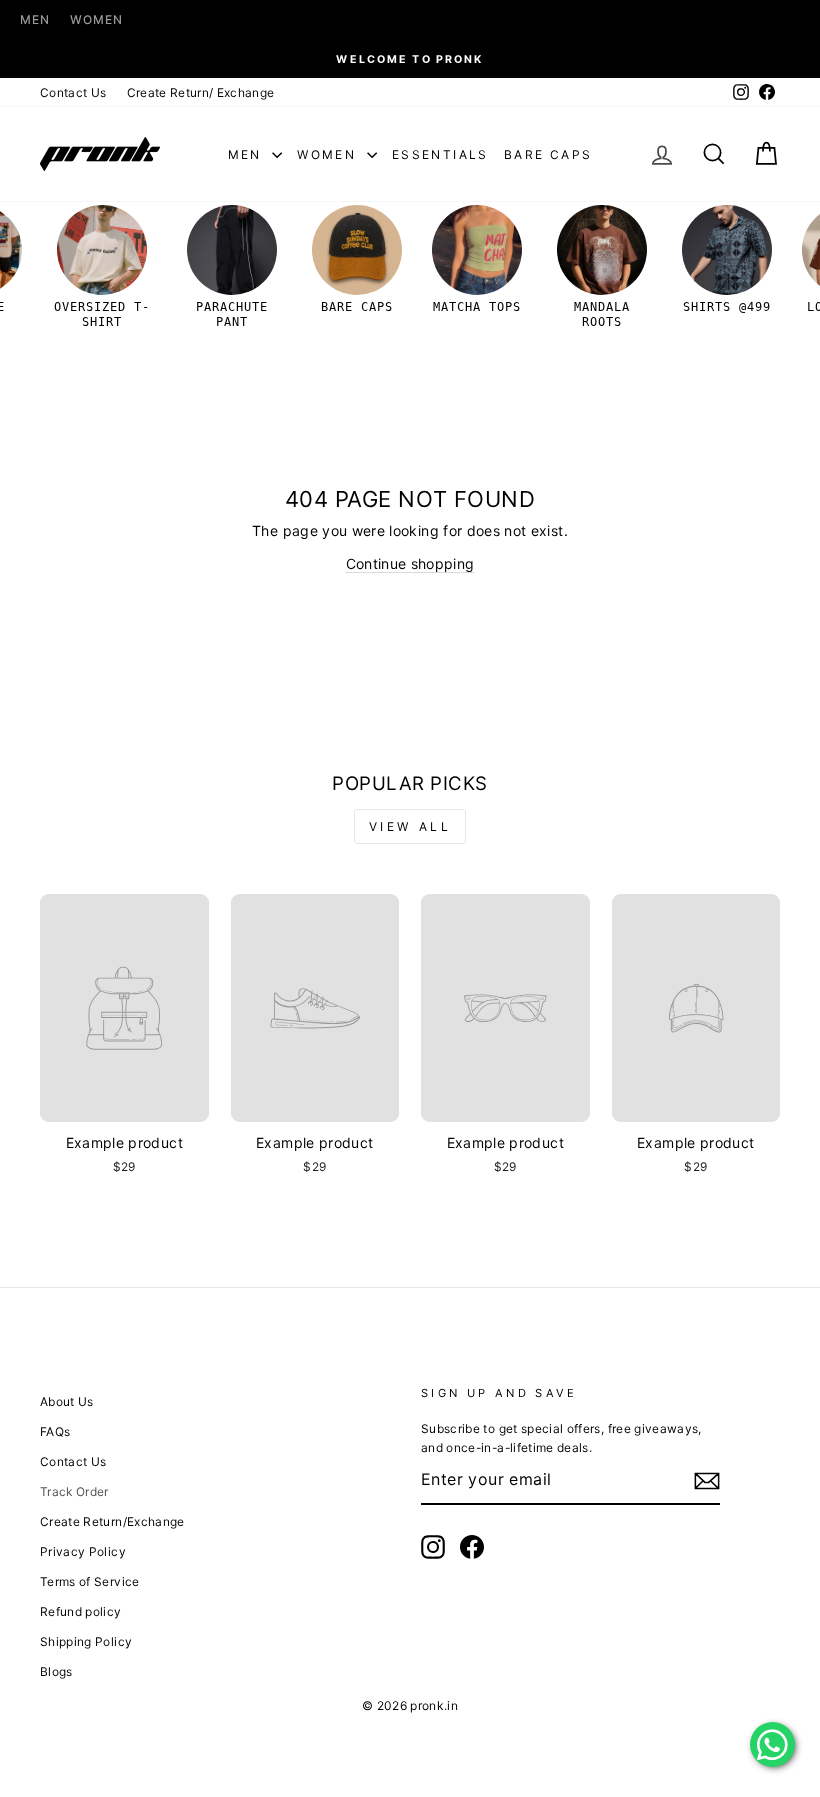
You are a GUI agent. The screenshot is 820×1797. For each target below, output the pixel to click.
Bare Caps (548, 154)
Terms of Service (90, 1581)
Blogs (56, 1671)
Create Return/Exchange (112, 1521)
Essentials (440, 154)
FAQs (55, 1431)
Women (96, 19)
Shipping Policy (86, 1641)
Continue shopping (410, 563)
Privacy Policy (83, 1551)
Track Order (74, 1491)
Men (35, 19)
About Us (67, 1401)
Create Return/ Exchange (201, 92)
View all (410, 826)
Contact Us (73, 92)
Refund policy (81, 1611)
